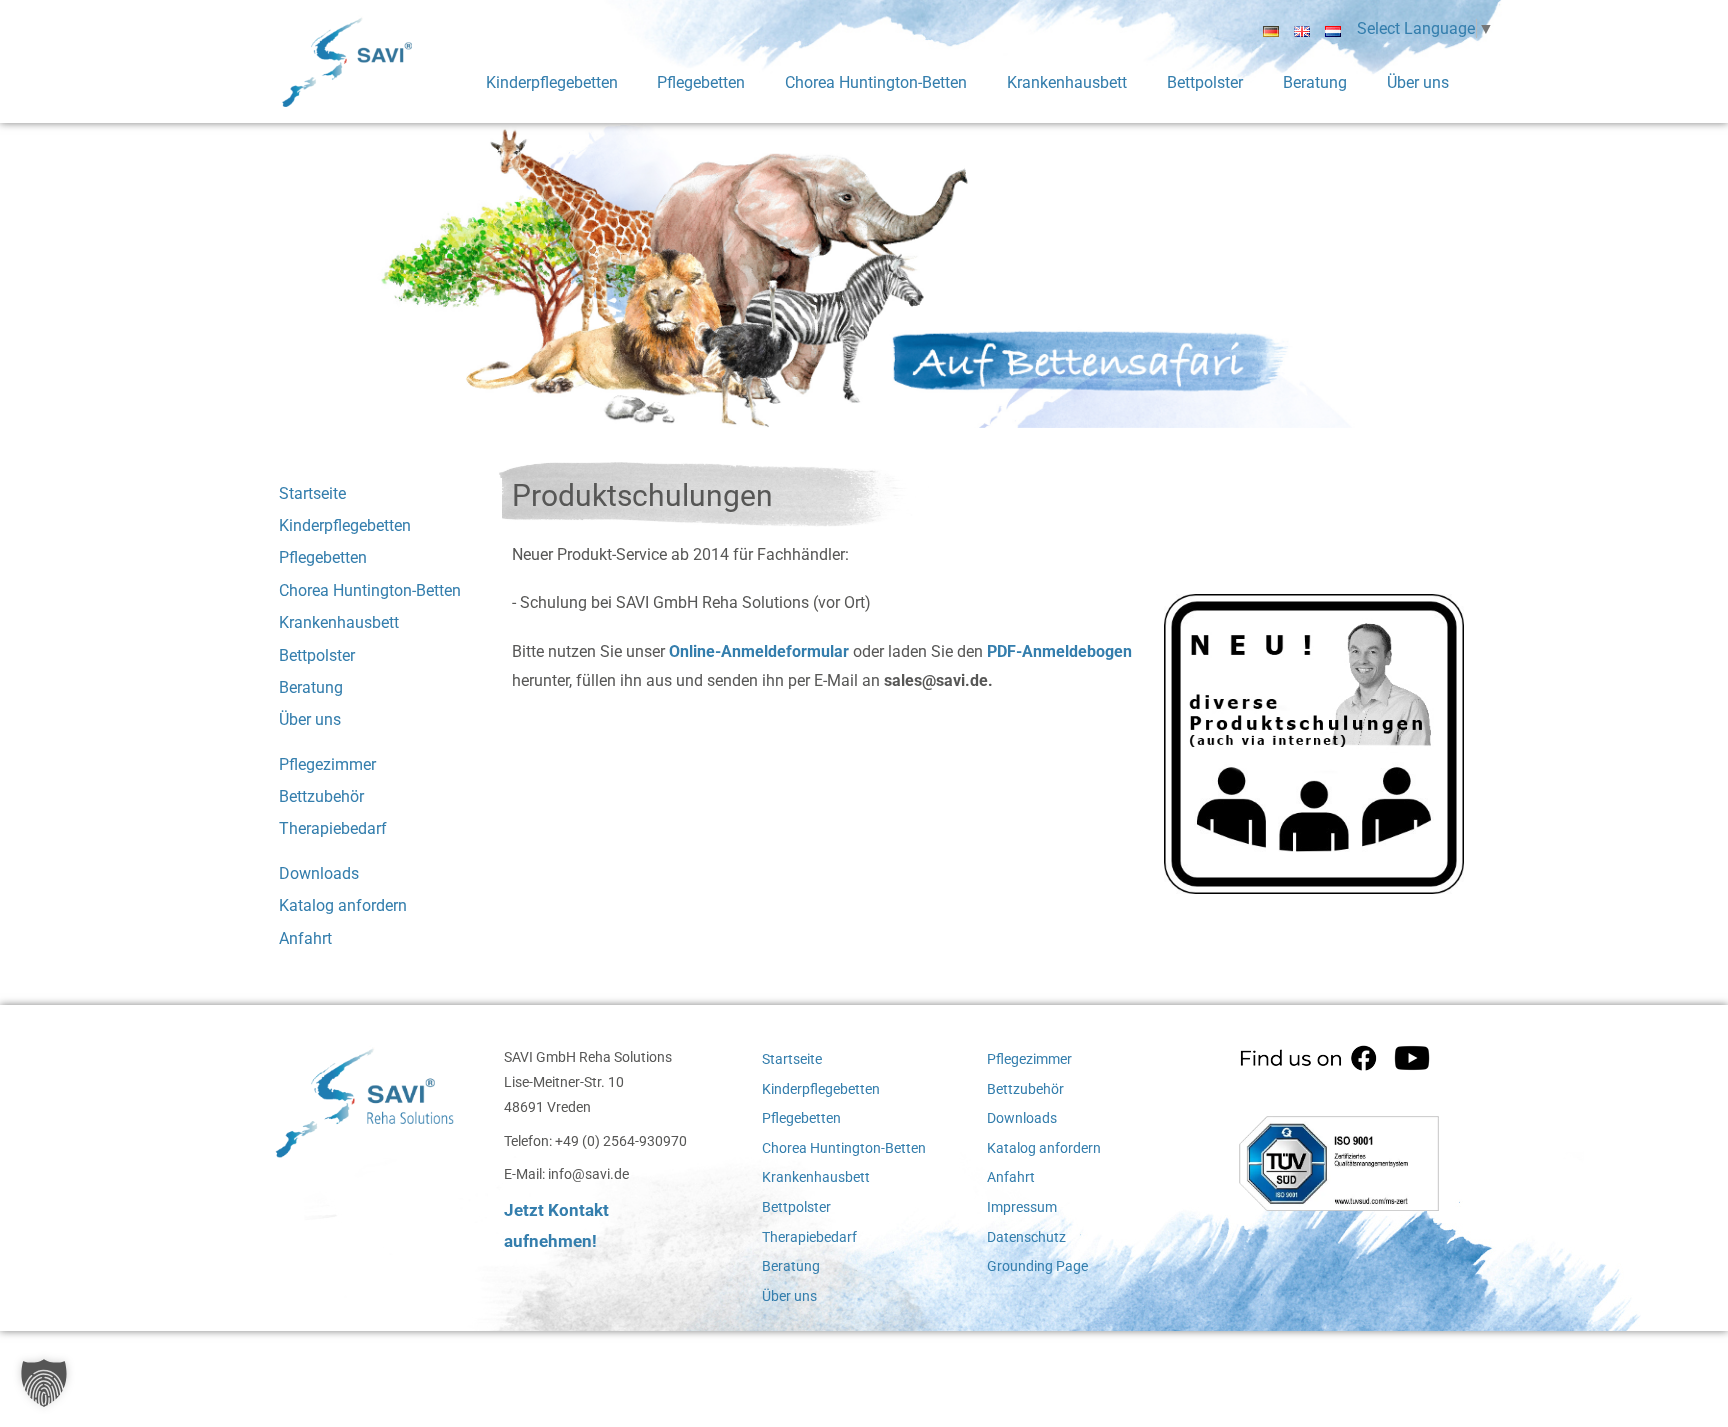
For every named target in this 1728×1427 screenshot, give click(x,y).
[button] (44, 1383)
